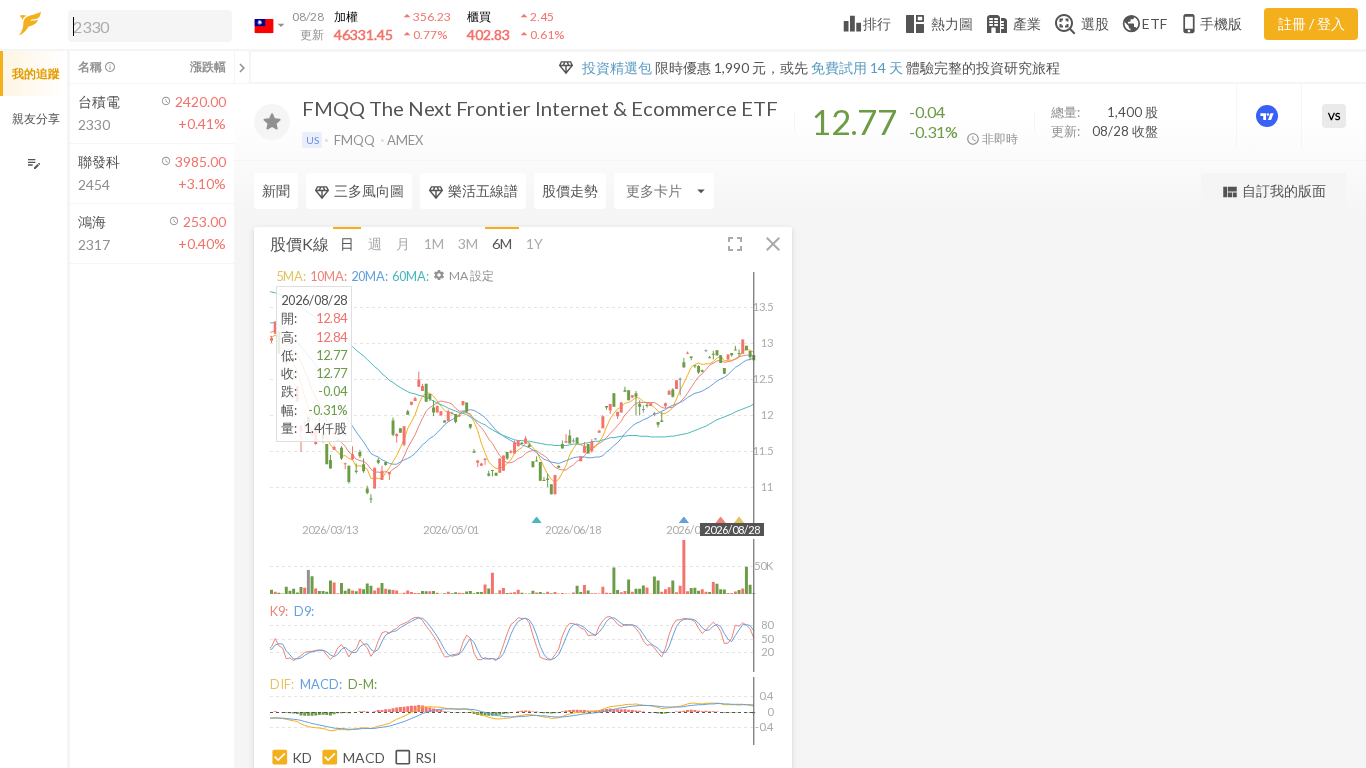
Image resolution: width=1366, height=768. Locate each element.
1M (434, 243)
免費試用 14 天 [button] (857, 67)
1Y (534, 243)
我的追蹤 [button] (36, 73)
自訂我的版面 (1273, 191)
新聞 (276, 190)
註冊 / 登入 (1311, 23)
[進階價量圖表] (1269, 116)
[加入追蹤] (272, 122)
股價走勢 (570, 190)
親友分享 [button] (36, 118)
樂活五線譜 (483, 190)
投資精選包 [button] (617, 67)
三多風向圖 (369, 190)
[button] (146, 25)
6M (502, 243)
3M (468, 243)
